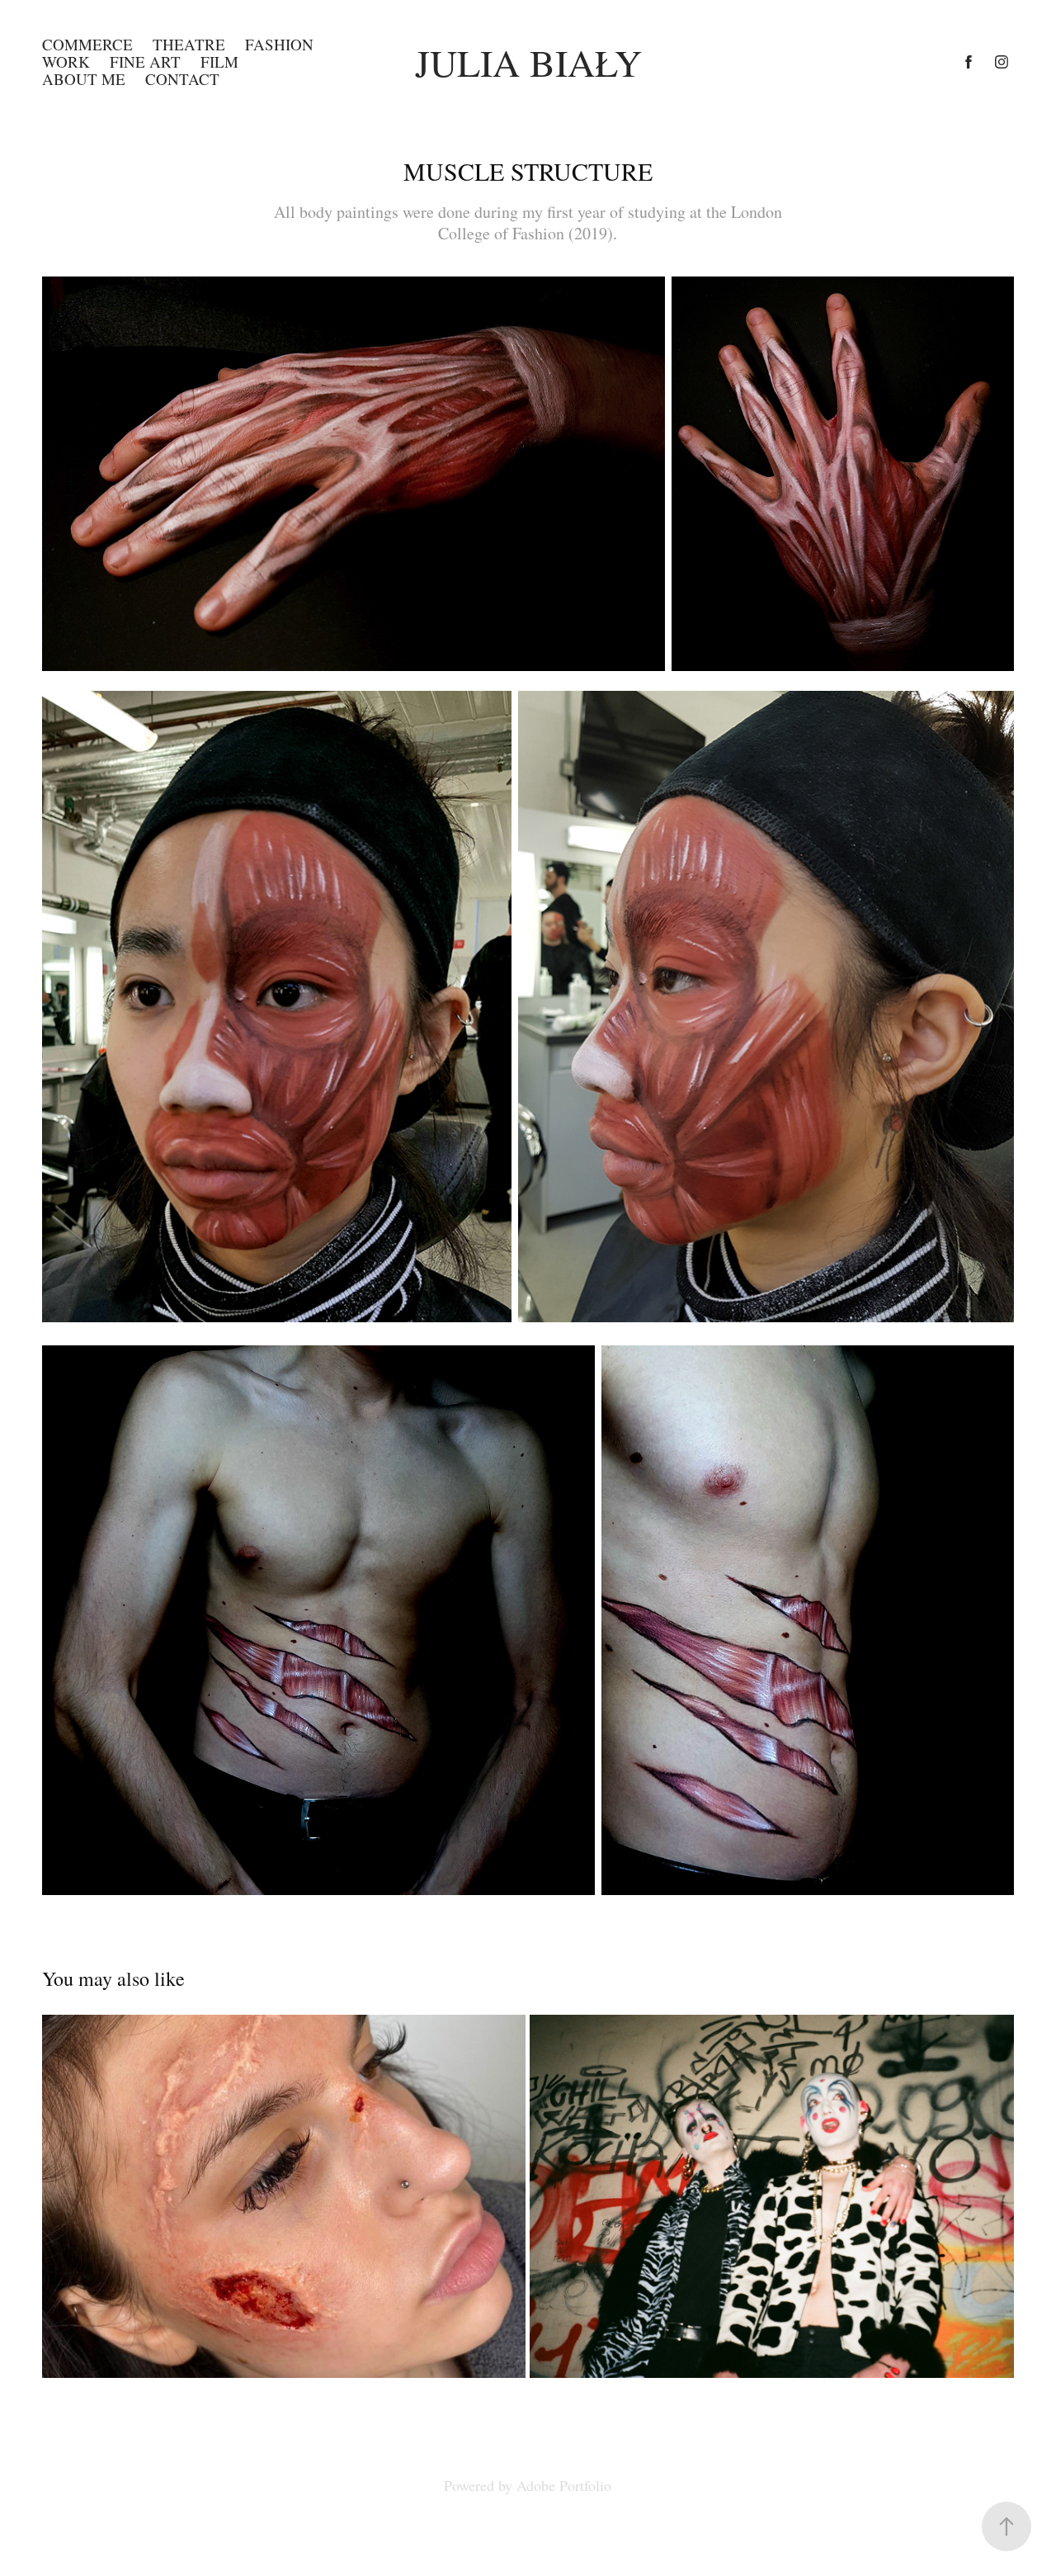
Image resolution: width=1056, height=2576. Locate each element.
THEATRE (189, 44)
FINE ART (145, 61)
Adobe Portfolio (564, 2485)
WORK (66, 61)
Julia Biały (528, 62)
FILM (219, 61)
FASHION (279, 44)
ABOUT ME (84, 79)
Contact (182, 79)
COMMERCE (87, 44)
